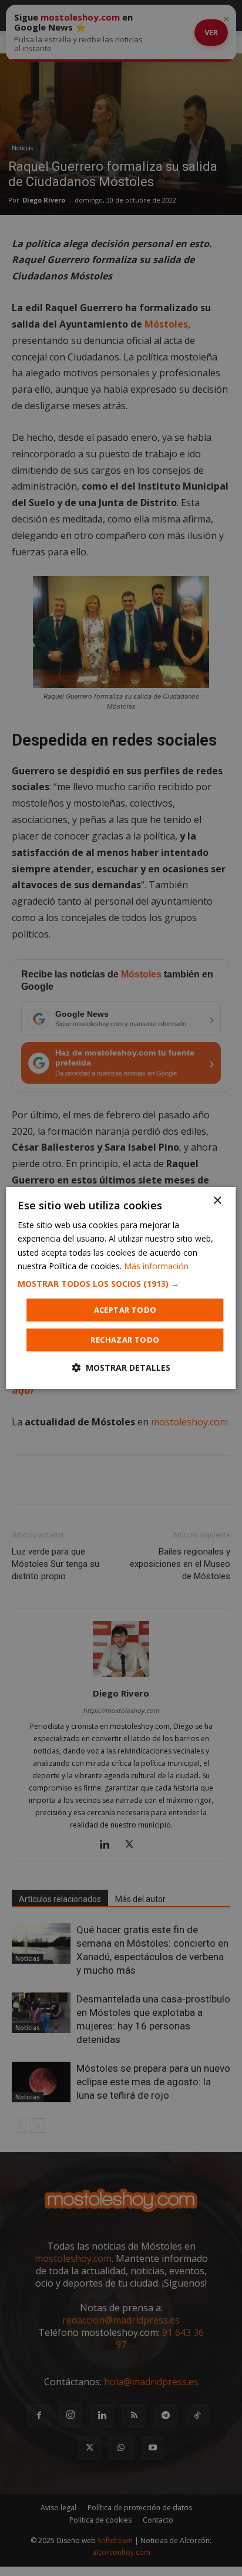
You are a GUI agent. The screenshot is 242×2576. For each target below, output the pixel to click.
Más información (156, 1266)
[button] (121, 1284)
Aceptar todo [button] (125, 1310)
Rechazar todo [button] (125, 1340)
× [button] (217, 1201)
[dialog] (121, 1288)
